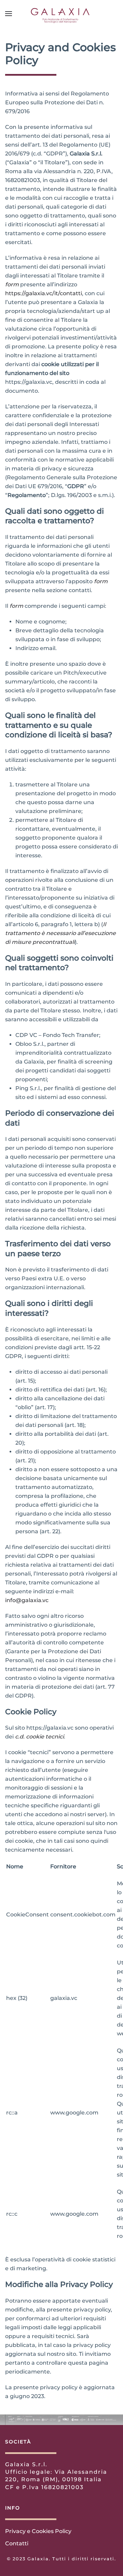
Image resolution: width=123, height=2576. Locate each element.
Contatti (17, 2543)
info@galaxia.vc (27, 1600)
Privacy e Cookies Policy (38, 2531)
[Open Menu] (9, 14)
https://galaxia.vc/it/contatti (44, 293)
